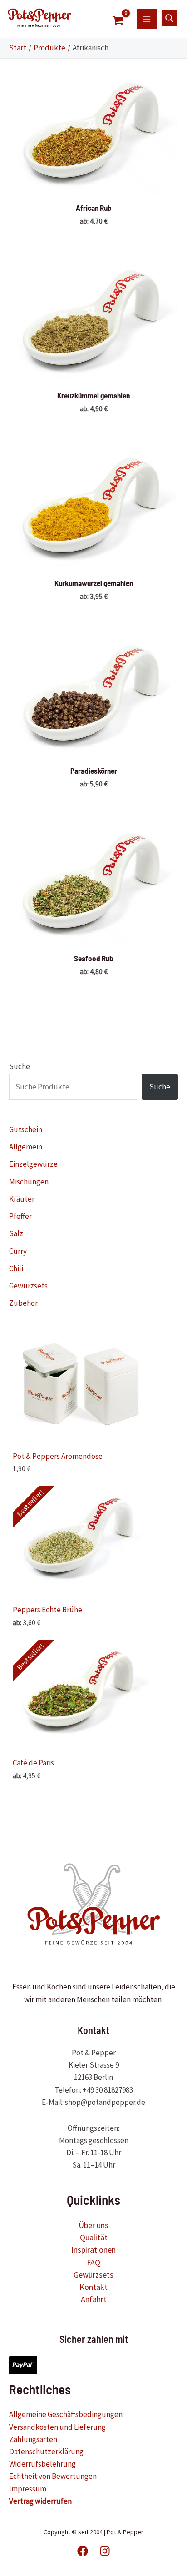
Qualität (94, 2237)
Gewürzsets (93, 2275)
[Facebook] (83, 2551)
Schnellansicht (94, 186)
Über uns (93, 2225)
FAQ (93, 2262)
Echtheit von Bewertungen (53, 2476)
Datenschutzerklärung (46, 2452)
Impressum (28, 2489)
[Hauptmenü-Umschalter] (147, 19)
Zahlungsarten (33, 2439)
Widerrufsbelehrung (42, 2464)
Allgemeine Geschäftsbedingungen (66, 2414)
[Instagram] (105, 2551)
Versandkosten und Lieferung (57, 2427)
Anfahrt (94, 2299)
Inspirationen (93, 2250)
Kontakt (93, 2287)
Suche (20, 1066)
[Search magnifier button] (169, 18)
